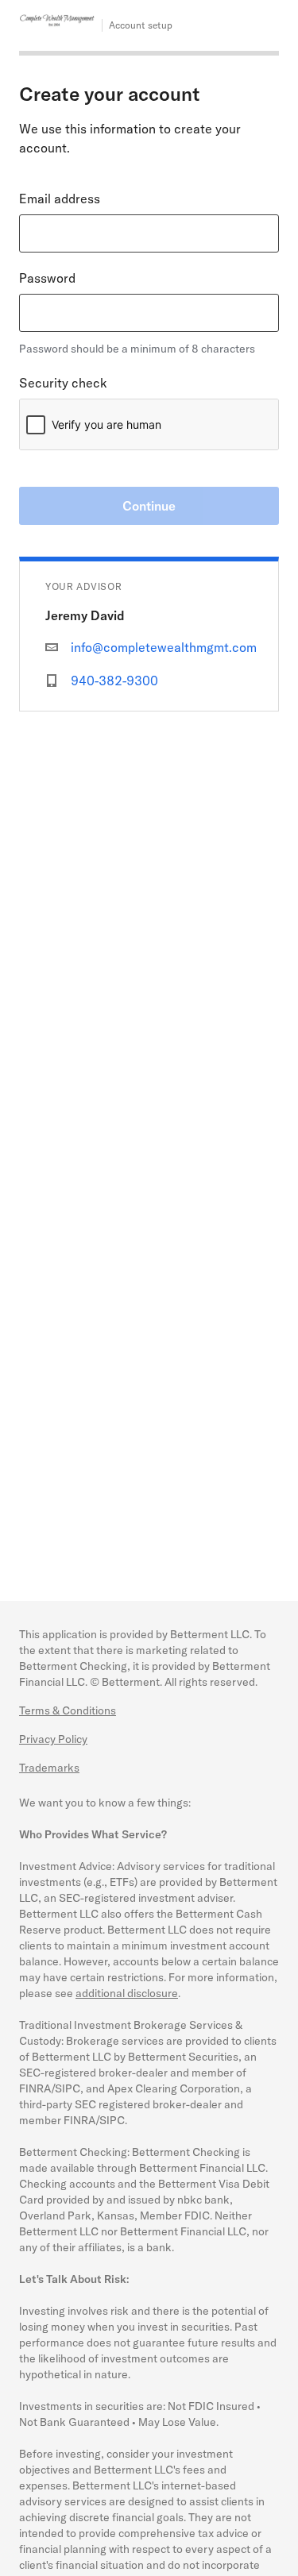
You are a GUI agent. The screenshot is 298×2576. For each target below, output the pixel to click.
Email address (60, 199)
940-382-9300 (114, 681)
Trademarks (49, 1768)
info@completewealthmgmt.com (164, 647)
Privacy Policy (53, 1739)
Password (47, 278)
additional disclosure (127, 1993)
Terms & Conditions (68, 1710)
